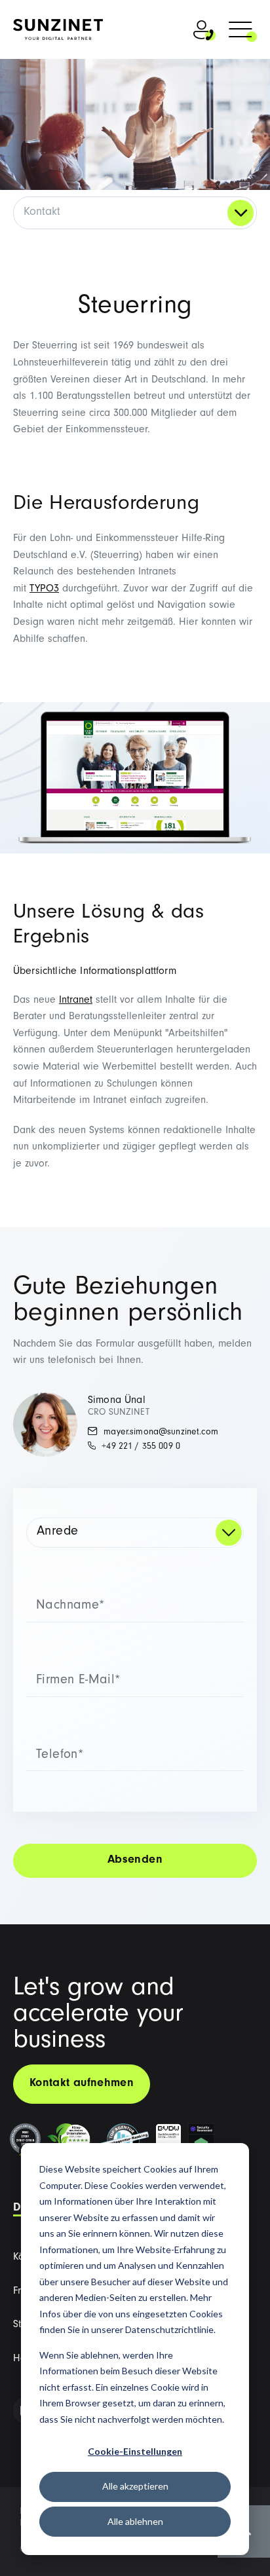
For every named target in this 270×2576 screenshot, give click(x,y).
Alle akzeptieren (135, 2486)
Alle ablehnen (135, 2521)
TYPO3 (44, 589)
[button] (241, 31)
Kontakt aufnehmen (82, 2084)
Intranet (76, 1001)
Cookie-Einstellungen (135, 2451)
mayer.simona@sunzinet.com (160, 1433)
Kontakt (42, 213)
